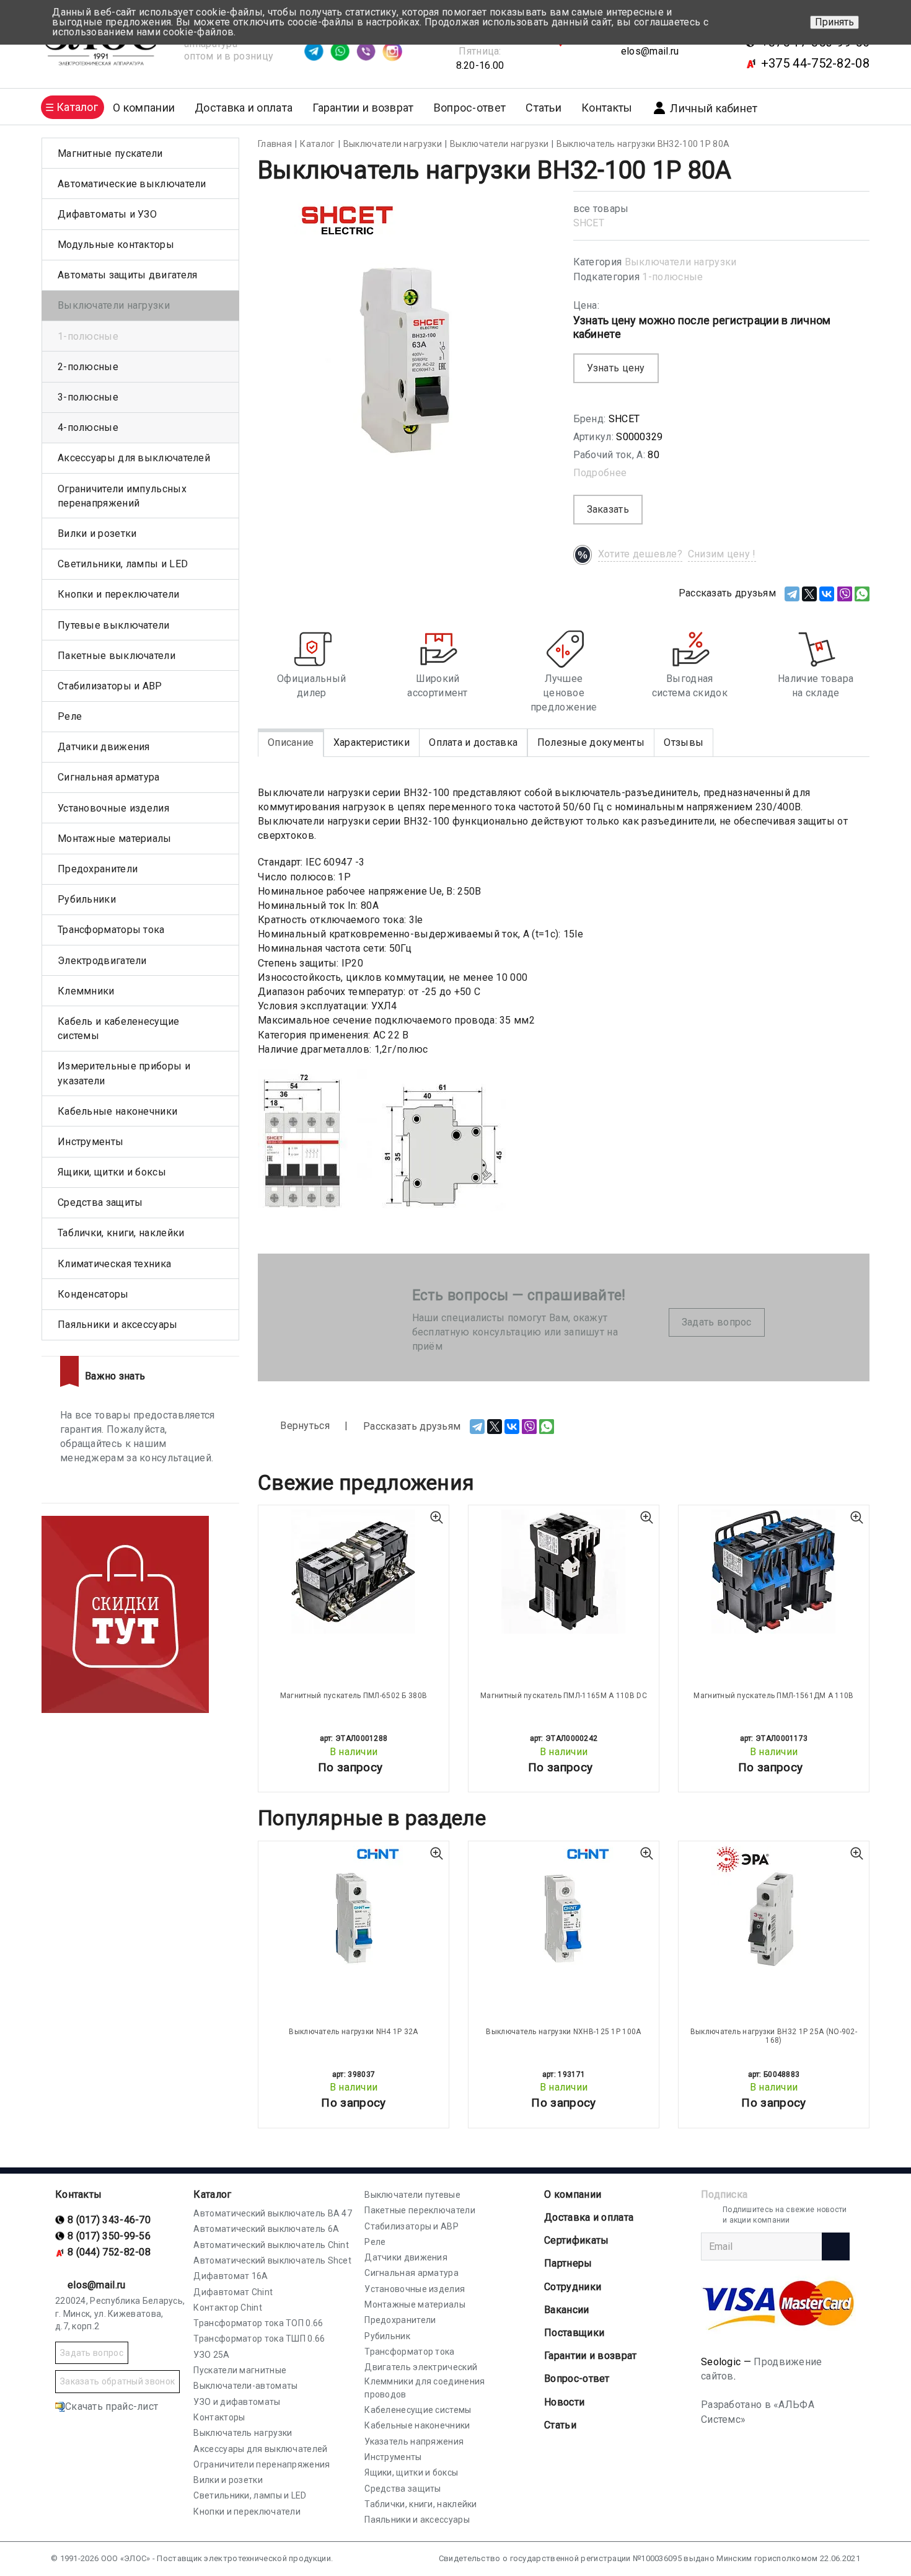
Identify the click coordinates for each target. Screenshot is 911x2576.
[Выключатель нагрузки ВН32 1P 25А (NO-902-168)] (774, 1908)
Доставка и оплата (244, 108)
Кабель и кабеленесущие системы (119, 1029)
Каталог (212, 2194)
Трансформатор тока (409, 2352)
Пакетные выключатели (117, 656)
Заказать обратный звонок (117, 2381)
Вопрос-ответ (470, 108)
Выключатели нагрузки (681, 262)
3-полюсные (88, 397)
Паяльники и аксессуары (118, 1325)
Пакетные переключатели (420, 2210)
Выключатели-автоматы (245, 2386)
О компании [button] (144, 108)
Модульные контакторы (116, 245)
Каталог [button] (77, 107)
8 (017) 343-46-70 (109, 2220)
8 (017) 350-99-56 (109, 2236)
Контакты (607, 108)
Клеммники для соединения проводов (425, 2388)
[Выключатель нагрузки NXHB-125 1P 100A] (564, 1908)
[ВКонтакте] (827, 594)
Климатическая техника (114, 1264)
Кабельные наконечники (117, 1111)
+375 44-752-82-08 (815, 63)
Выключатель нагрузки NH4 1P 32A (353, 2032)
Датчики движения (104, 747)
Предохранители (98, 869)
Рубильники (87, 899)
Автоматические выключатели (132, 184)
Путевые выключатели (114, 625)
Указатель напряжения (414, 2441)
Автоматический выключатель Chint (271, 2245)
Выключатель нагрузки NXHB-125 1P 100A (563, 2032)
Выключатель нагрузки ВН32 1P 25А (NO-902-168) (774, 2036)
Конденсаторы (93, 1294)
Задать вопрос (717, 1322)
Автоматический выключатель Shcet (272, 2260)
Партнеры (568, 2263)
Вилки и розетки (97, 533)
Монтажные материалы (115, 839)
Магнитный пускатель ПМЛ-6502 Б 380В (354, 1696)
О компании (573, 2194)
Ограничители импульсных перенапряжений (122, 496)
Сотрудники (573, 2287)
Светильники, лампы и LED (123, 564)
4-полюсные (88, 427)
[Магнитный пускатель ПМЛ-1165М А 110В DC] (564, 1572)
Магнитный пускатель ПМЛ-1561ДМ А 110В (773, 1696)
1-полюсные (672, 277)
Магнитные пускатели (110, 153)
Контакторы (219, 2417)
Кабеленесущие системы (418, 2410)
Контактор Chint (228, 2308)
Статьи (544, 108)
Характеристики (372, 742)
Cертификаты (576, 2240)
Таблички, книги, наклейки (121, 1233)
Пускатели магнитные (240, 2370)
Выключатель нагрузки (243, 2433)
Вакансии (566, 2310)
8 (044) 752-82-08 (109, 2252)
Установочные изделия (113, 808)
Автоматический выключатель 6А (266, 2229)
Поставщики (574, 2333)
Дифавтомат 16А (231, 2276)
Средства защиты (100, 1202)
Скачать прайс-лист (112, 2406)
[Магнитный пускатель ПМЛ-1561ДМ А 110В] (774, 1572)
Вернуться (304, 1426)
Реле (70, 716)
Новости (564, 2402)
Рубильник (387, 2336)
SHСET (589, 223)
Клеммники (86, 991)
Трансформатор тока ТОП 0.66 (258, 2323)
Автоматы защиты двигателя (128, 275)
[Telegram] (792, 594)
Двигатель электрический (421, 2367)
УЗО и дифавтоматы (237, 2402)
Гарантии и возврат (363, 108)
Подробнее (600, 473)
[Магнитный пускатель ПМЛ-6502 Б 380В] (354, 1572)
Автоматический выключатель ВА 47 (273, 2213)
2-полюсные (88, 367)
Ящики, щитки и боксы (112, 1172)
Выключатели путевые (412, 2195)
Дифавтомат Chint (233, 2292)
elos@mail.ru (650, 51)
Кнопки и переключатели (119, 594)
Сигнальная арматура (109, 777)
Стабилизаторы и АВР (110, 686)
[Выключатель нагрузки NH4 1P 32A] (354, 1908)
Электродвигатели (102, 961)
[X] (809, 594)
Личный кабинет (714, 108)
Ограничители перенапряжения (262, 2464)
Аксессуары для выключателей (134, 458)
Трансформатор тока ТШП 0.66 (259, 2339)
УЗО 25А (211, 2355)
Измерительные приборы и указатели (124, 1073)
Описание (291, 742)
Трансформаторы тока (111, 930)
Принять (834, 22)
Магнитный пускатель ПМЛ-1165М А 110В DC (564, 1696)
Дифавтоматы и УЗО (107, 214)
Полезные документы (591, 742)
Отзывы (684, 742)
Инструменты (90, 1142)
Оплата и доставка (473, 742)
